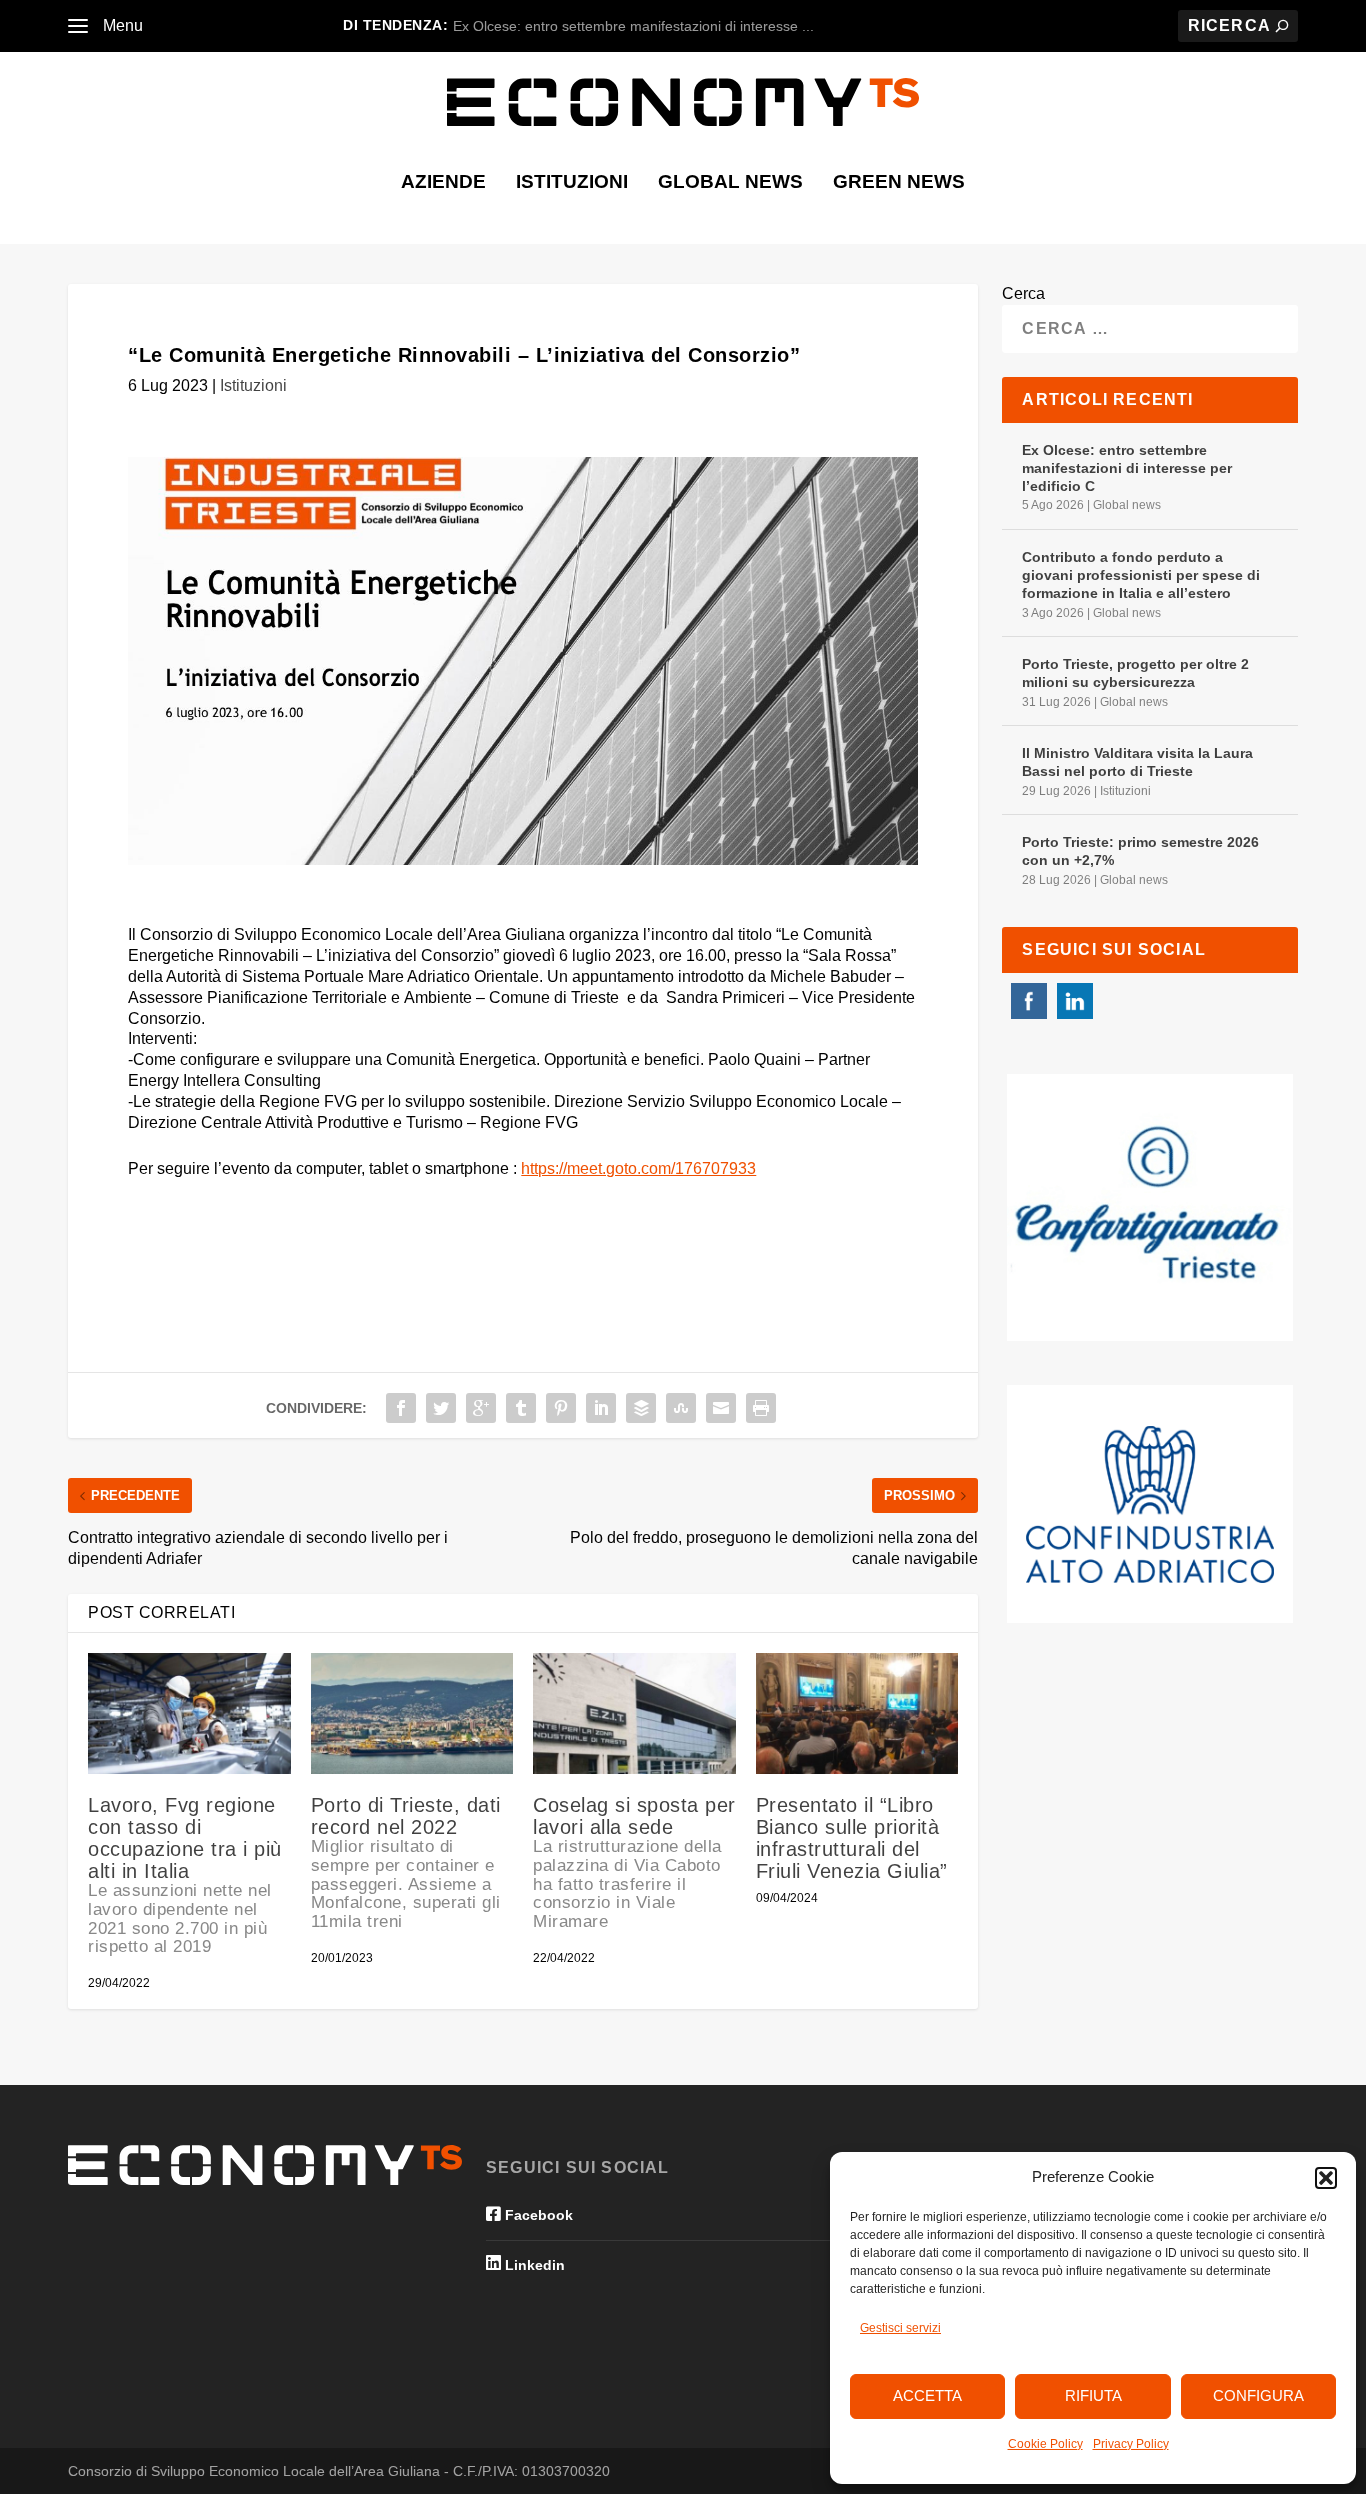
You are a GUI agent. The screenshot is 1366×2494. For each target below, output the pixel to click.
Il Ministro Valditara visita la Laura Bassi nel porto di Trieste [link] (1137, 762)
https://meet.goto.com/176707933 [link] (638, 1168)
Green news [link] (899, 183)
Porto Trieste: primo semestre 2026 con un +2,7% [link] (1140, 851)
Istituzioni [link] (572, 183)
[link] (78, 26)
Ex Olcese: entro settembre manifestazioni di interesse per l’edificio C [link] (1127, 468)
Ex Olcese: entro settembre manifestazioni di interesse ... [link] (633, 26)
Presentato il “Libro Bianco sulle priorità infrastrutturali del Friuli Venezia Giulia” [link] (852, 1838)
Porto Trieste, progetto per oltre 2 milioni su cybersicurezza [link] (1135, 673)
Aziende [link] (443, 183)
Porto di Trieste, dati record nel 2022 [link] (406, 1862)
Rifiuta (1093, 2395)
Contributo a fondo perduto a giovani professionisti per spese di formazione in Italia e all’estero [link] (1141, 575)
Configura (1258, 2395)
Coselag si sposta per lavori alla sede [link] (634, 1862)
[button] (1326, 2178)
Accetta (927, 2395)
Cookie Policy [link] (1045, 2444)
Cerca (1023, 293)
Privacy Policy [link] (1131, 2444)
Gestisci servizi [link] (900, 2328)
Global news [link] (730, 183)
